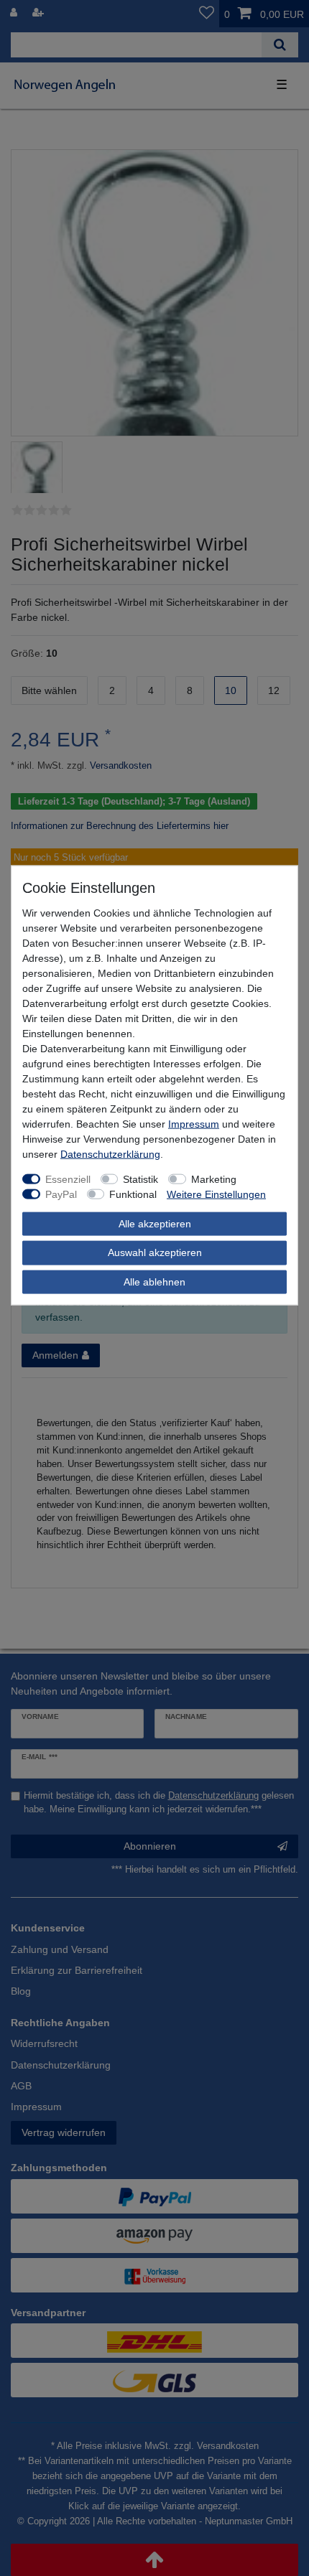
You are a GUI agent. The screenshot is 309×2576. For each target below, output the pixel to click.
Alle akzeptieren (155, 1223)
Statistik (140, 1179)
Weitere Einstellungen (216, 1194)
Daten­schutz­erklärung (110, 1153)
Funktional (133, 1194)
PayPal (61, 1194)
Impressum (194, 1123)
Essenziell (68, 1179)
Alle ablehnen (154, 1281)
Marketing (214, 1179)
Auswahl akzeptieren (155, 1252)
